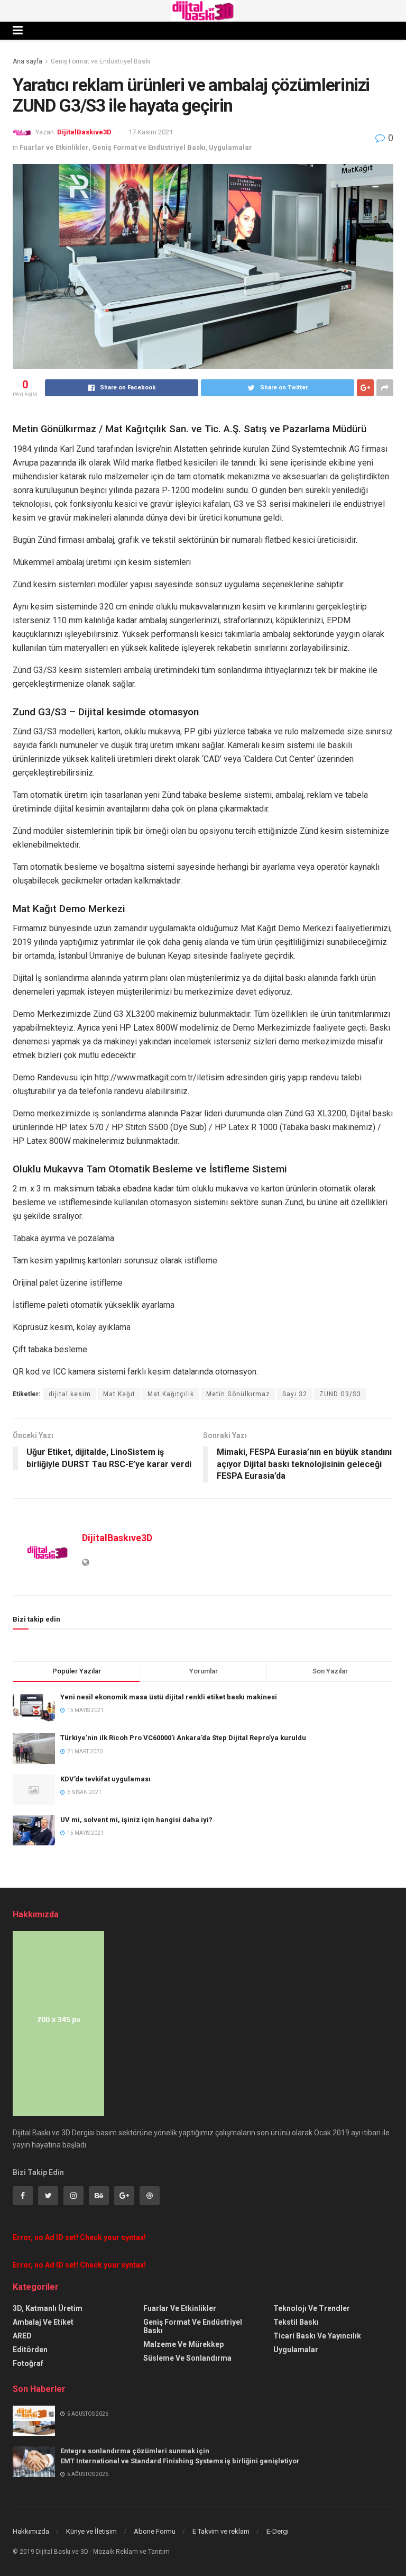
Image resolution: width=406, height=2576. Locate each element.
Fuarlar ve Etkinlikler (54, 147)
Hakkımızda (31, 2531)
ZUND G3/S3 (340, 1394)
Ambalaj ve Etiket (43, 2322)
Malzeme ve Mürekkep (183, 2344)
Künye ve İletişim (91, 2531)
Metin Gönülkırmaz (238, 1394)
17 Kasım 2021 (151, 132)
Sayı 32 (295, 1394)
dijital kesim (70, 1394)
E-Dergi (278, 2531)
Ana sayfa (27, 61)
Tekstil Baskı (296, 2322)
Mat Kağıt (119, 1394)
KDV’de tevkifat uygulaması (105, 1779)
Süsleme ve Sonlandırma (187, 2358)
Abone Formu (155, 2531)
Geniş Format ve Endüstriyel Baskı (100, 61)
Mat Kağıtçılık (171, 1394)
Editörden (30, 2350)
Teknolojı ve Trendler (312, 2308)
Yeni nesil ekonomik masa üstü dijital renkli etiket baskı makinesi (169, 1697)
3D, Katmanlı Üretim (48, 2308)
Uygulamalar (230, 147)
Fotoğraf (28, 2363)
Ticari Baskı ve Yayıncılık (317, 2336)
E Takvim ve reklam (221, 2531)
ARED (22, 2336)
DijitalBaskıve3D (84, 132)
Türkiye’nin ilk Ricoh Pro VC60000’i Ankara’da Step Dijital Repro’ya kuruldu (183, 1738)
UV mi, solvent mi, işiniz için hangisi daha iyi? (136, 1820)
